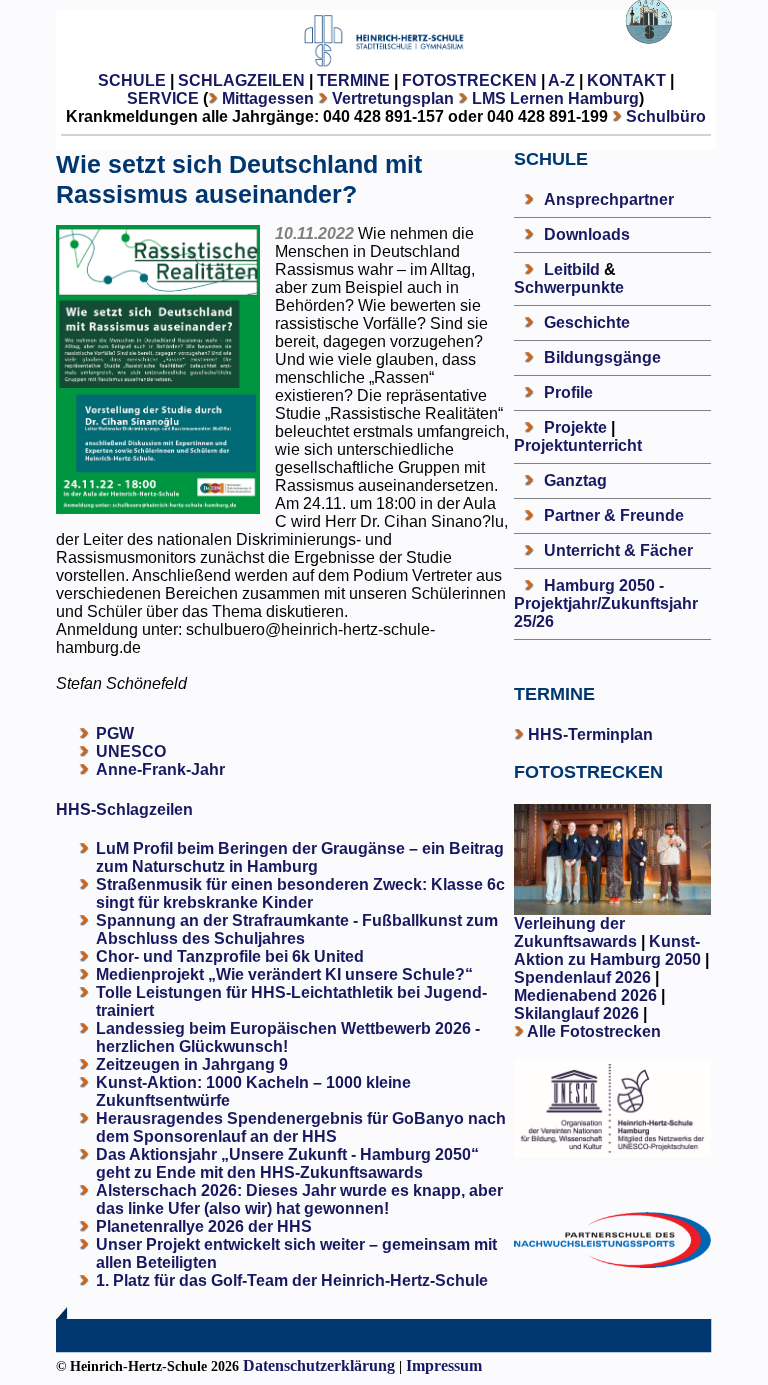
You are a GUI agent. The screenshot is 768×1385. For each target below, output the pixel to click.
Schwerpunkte (569, 287)
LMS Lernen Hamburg (555, 98)
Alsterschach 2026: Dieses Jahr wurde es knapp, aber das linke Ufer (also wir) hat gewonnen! (299, 1199)
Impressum (444, 1365)
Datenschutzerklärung (319, 1365)
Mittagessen (268, 98)
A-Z (561, 80)
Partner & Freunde (614, 515)
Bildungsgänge (602, 357)
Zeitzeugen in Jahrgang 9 (192, 1064)
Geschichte (587, 322)
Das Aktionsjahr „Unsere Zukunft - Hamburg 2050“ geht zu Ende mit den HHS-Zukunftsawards (287, 1163)
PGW (115, 733)
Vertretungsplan (393, 98)
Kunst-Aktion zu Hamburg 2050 (609, 950)
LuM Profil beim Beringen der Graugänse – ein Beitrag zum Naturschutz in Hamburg (300, 857)
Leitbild (572, 269)
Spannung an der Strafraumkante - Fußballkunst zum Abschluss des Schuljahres (297, 929)
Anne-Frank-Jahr (160, 769)
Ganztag (575, 480)
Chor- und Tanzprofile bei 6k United (230, 956)
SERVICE (163, 98)
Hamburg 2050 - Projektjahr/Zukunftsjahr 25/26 (606, 603)
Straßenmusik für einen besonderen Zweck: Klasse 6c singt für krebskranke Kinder (300, 893)
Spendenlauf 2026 (582, 977)
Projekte (575, 427)
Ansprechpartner (609, 199)
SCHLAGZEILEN (241, 80)
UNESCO (131, 751)
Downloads (587, 234)
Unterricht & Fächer (618, 550)
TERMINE (353, 80)
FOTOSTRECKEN (469, 80)
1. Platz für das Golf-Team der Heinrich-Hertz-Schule (292, 1280)
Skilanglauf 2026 (576, 1013)
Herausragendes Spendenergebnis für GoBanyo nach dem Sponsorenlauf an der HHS (301, 1127)
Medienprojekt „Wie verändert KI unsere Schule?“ (284, 974)
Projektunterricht (578, 445)
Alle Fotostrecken (594, 1031)
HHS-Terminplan (590, 734)
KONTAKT (626, 80)
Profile (568, 392)
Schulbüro (666, 116)
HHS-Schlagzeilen (124, 809)
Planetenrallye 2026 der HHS (204, 1226)
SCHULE (132, 80)
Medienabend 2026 (585, 995)
